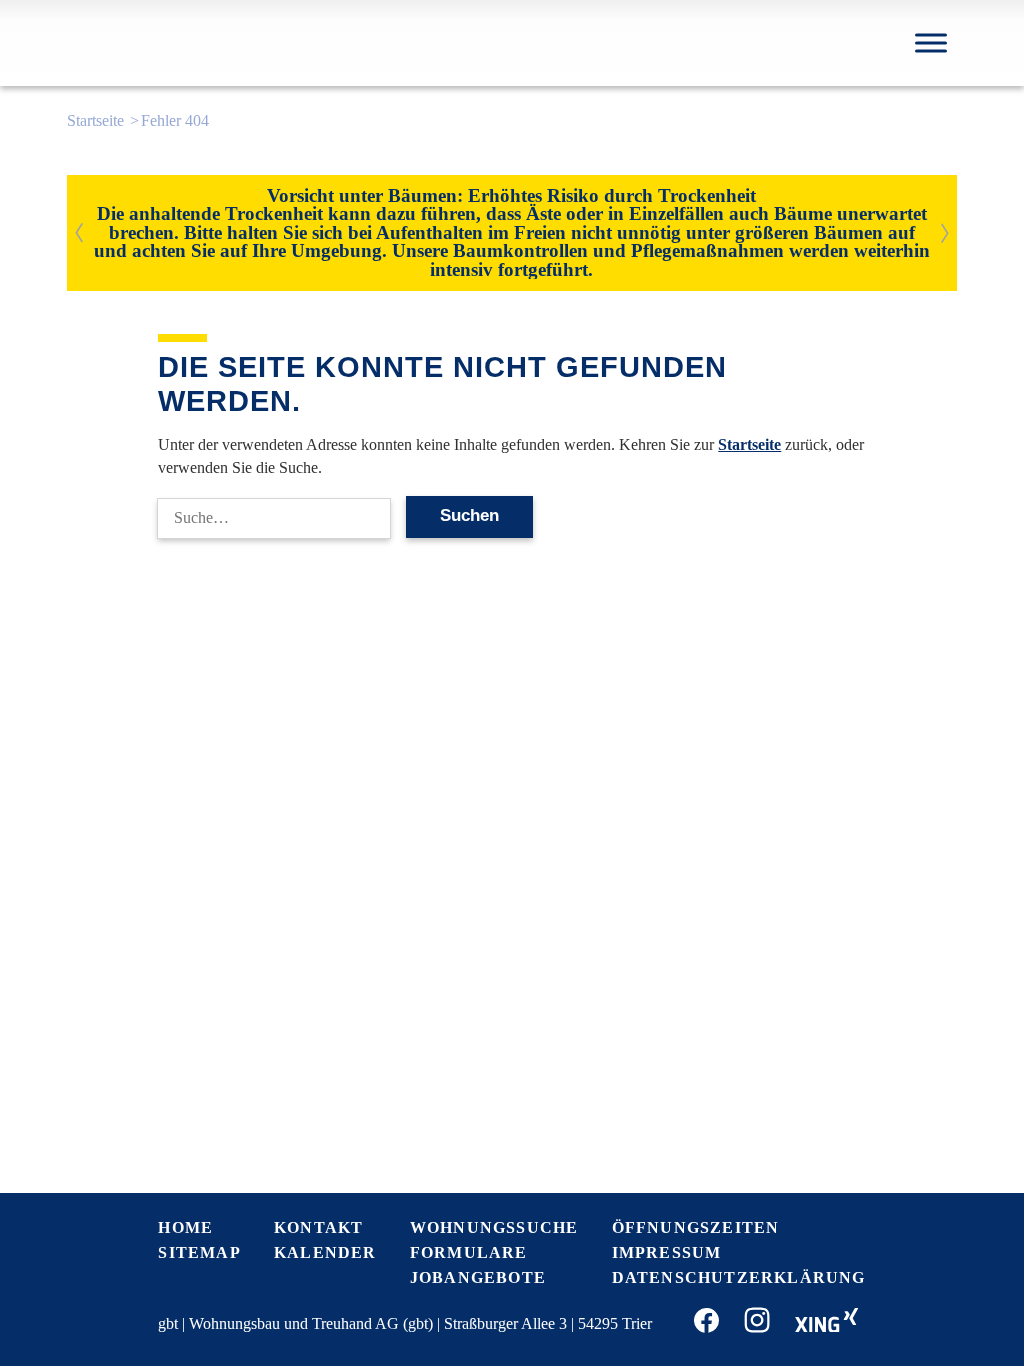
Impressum (667, 1252)
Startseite (95, 120)
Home (185, 1227)
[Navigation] (931, 42)
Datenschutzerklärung (739, 1277)
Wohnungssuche (494, 1227)
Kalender (325, 1252)
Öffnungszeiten (696, 1227)
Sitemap (199, 1252)
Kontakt (318, 1227)
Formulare (469, 1252)
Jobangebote (478, 1277)
